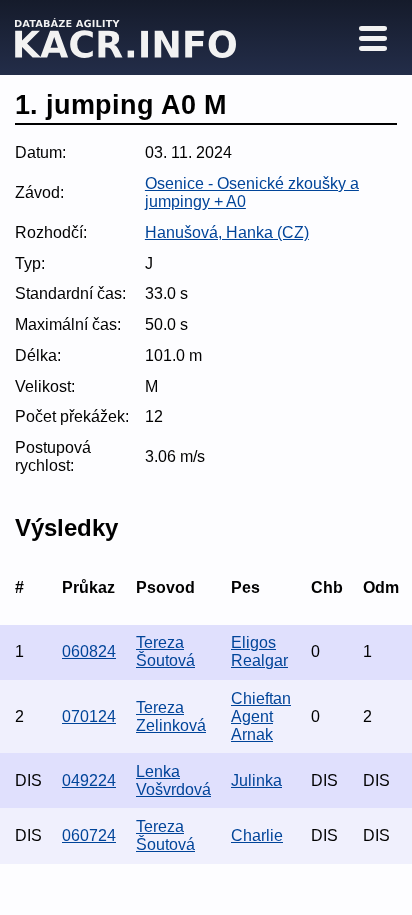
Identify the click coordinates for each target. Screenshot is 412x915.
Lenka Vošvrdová (173, 780)
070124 (89, 716)
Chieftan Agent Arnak (261, 716)
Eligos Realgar (259, 651)
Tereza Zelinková (171, 716)
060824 (89, 651)
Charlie (257, 835)
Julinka (256, 780)
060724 (89, 835)
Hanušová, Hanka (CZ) (227, 232)
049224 (89, 780)
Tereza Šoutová (165, 651)
